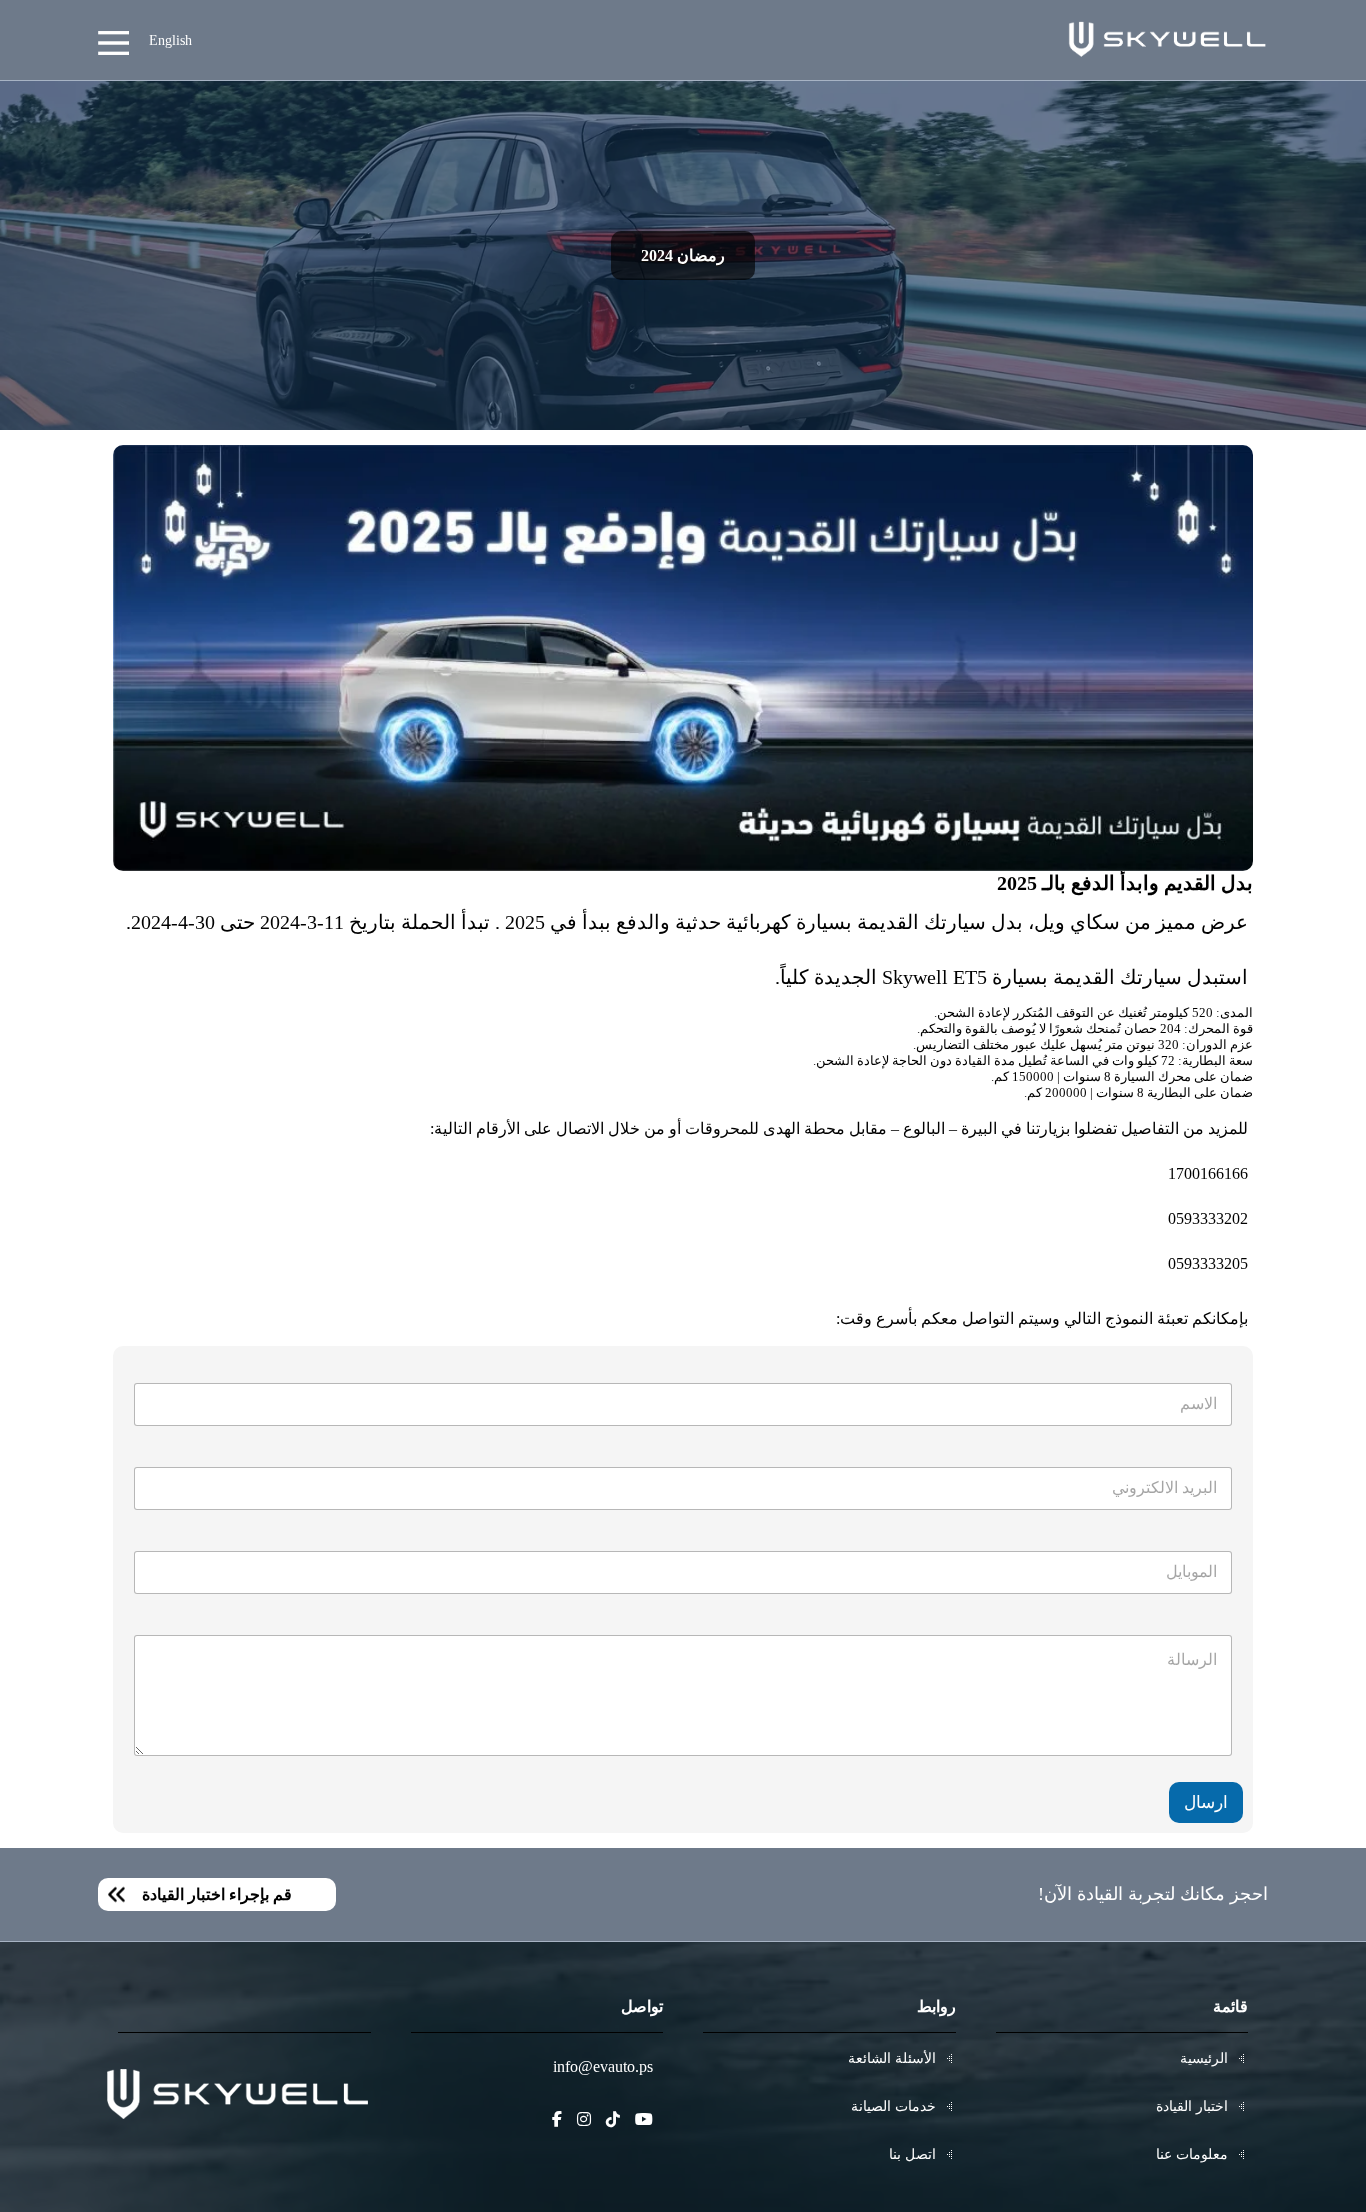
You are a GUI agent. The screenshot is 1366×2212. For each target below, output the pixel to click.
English (170, 40)
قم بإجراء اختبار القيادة (217, 1894)
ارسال (1206, 1802)
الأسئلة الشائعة (892, 2058)
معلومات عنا (1192, 2154)
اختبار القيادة (1192, 2106)
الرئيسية (1204, 2058)
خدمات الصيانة (893, 2106)
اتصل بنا (912, 2154)
